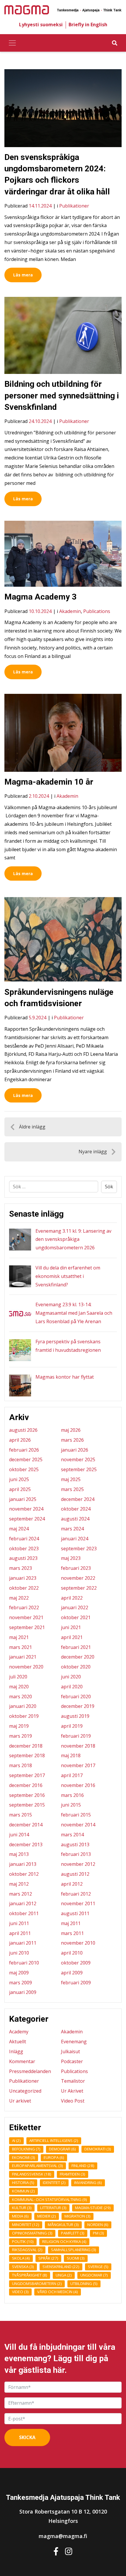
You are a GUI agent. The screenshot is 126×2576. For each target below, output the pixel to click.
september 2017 (27, 1775)
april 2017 (72, 1775)
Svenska (23, 2267)
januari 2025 (23, 1499)
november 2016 (78, 1785)
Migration (78, 2216)
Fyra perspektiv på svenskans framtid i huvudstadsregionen (68, 1346)
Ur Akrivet (72, 2091)
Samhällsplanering (74, 2250)
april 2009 (72, 1973)
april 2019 (72, 1726)
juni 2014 (19, 1835)
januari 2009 (23, 1992)
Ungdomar (94, 2275)
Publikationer (74, 206)
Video (20, 2292)
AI (16, 2140)
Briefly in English (88, 25)
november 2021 (26, 1617)
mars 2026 (72, 1440)
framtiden (73, 2174)
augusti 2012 (75, 1874)
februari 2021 (76, 1647)
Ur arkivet (20, 2101)
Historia (23, 2183)
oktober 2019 (24, 1716)
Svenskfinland (61, 2267)
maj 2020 (19, 1687)
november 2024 (26, 1509)
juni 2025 (19, 1479)
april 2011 (20, 1933)
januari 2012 (23, 1903)
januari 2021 (23, 1657)
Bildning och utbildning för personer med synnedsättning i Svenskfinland (62, 395)
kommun (23, 2191)
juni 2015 (71, 1805)
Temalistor (73, 2081)
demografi (62, 2149)
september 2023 (79, 1549)
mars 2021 (21, 1647)
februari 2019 (76, 1736)
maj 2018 (71, 1755)
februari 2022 (24, 1607)
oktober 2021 (76, 1617)
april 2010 (72, 1953)
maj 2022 (19, 1598)
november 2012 (78, 1864)
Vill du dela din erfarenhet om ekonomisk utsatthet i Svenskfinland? (68, 1276)
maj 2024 (19, 1529)
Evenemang (74, 2042)
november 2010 (78, 1943)
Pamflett (73, 2233)
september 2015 (27, 1805)
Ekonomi (24, 2157)
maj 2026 (71, 1430)
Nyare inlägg (93, 1152)
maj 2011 (71, 1923)
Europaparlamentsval (38, 2166)
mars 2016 (72, 1795)
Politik (23, 2241)
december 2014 (26, 1825)
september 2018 (27, 1755)
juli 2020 (18, 1677)
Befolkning (26, 2149)
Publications (97, 611)
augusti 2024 (75, 1519)
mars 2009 (21, 1983)
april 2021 (72, 1637)
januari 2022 (75, 1607)
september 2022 (79, 1588)
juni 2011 (19, 1923)
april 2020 (72, 1687)
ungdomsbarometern (37, 2284)
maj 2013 (19, 1854)
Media (20, 2216)
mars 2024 (72, 1529)
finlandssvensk (32, 2174)
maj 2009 (19, 1973)
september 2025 (79, 1469)
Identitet (54, 2183)
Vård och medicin (58, 2292)
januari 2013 (23, 1864)
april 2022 (72, 1598)
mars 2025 (72, 1489)
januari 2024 (75, 1539)
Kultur (22, 2208)
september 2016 (27, 1795)
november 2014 (78, 1825)
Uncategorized (25, 2091)
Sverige (98, 2267)
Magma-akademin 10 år (49, 782)
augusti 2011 (75, 1913)
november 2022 (78, 1578)
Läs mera (23, 275)
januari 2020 (23, 1706)
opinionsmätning (32, 2233)
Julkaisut (70, 2051)
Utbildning (84, 2284)
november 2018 (78, 1746)
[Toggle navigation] (12, 43)
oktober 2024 (76, 1509)
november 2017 (78, 1765)
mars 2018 (21, 1765)
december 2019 (78, 1706)
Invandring (88, 2183)
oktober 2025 (24, 1469)
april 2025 (20, 1489)
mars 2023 (21, 1568)
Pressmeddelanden (30, 2071)
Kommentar (22, 2061)
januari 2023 (23, 1578)
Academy (19, 2032)
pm (98, 2233)
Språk (48, 2258)
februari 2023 (76, 1568)
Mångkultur (63, 2225)
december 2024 (78, 1499)
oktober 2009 (76, 1963)
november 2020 (26, 1667)
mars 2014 (72, 1835)
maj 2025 (71, 1479)
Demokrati (98, 2149)
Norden (98, 2225)
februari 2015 (76, 1815)
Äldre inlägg (32, 1127)
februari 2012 (76, 1894)
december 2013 (26, 1845)
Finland (83, 2166)
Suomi (76, 2258)
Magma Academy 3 (40, 597)
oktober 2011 (24, 1913)
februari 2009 (76, 1983)
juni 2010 (19, 1953)
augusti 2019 (75, 1716)
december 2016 (26, 1785)
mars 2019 (21, 1736)
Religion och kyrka (64, 2241)
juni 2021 (71, 1627)
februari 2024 (24, 1539)
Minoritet (26, 2225)
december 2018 (26, 1746)
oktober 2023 (24, 1549)
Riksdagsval (27, 2250)
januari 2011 (23, 1943)
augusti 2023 (23, 1558)
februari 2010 (24, 1963)
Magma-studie (93, 2208)
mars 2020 (21, 1697)
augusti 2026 (23, 1430)
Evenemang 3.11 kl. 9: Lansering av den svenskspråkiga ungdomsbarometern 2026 (73, 1239)
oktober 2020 (76, 1667)
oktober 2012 (24, 1874)
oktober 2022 (24, 1588)
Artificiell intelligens (54, 2140)
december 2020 (78, 1657)
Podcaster (72, 2061)
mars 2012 (21, 1894)
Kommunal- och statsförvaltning (50, 2199)
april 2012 (72, 1884)
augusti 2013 (75, 1845)
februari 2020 (76, 1697)
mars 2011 (72, 1933)
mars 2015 (21, 1815)
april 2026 (20, 1440)
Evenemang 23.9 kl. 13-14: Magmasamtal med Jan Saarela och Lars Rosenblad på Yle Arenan (74, 1313)
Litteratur (53, 2208)
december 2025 (26, 1459)
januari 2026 (75, 1450)
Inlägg (16, 2051)
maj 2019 (19, 1726)
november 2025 (78, 1459)
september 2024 (27, 1519)
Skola (21, 2258)
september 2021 (27, 1627)
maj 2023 (71, 1558)
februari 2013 (76, 1854)
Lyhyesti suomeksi (41, 25)
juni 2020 (71, 1677)
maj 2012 (19, 1884)
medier (47, 2216)
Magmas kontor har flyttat (65, 1377)
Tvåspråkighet (30, 2275)
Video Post (73, 2101)
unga (64, 2275)
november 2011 (78, 1903)
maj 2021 (19, 1637)
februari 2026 (24, 1450)
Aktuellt (18, 2042)
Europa (54, 2157)
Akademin (70, 611)
